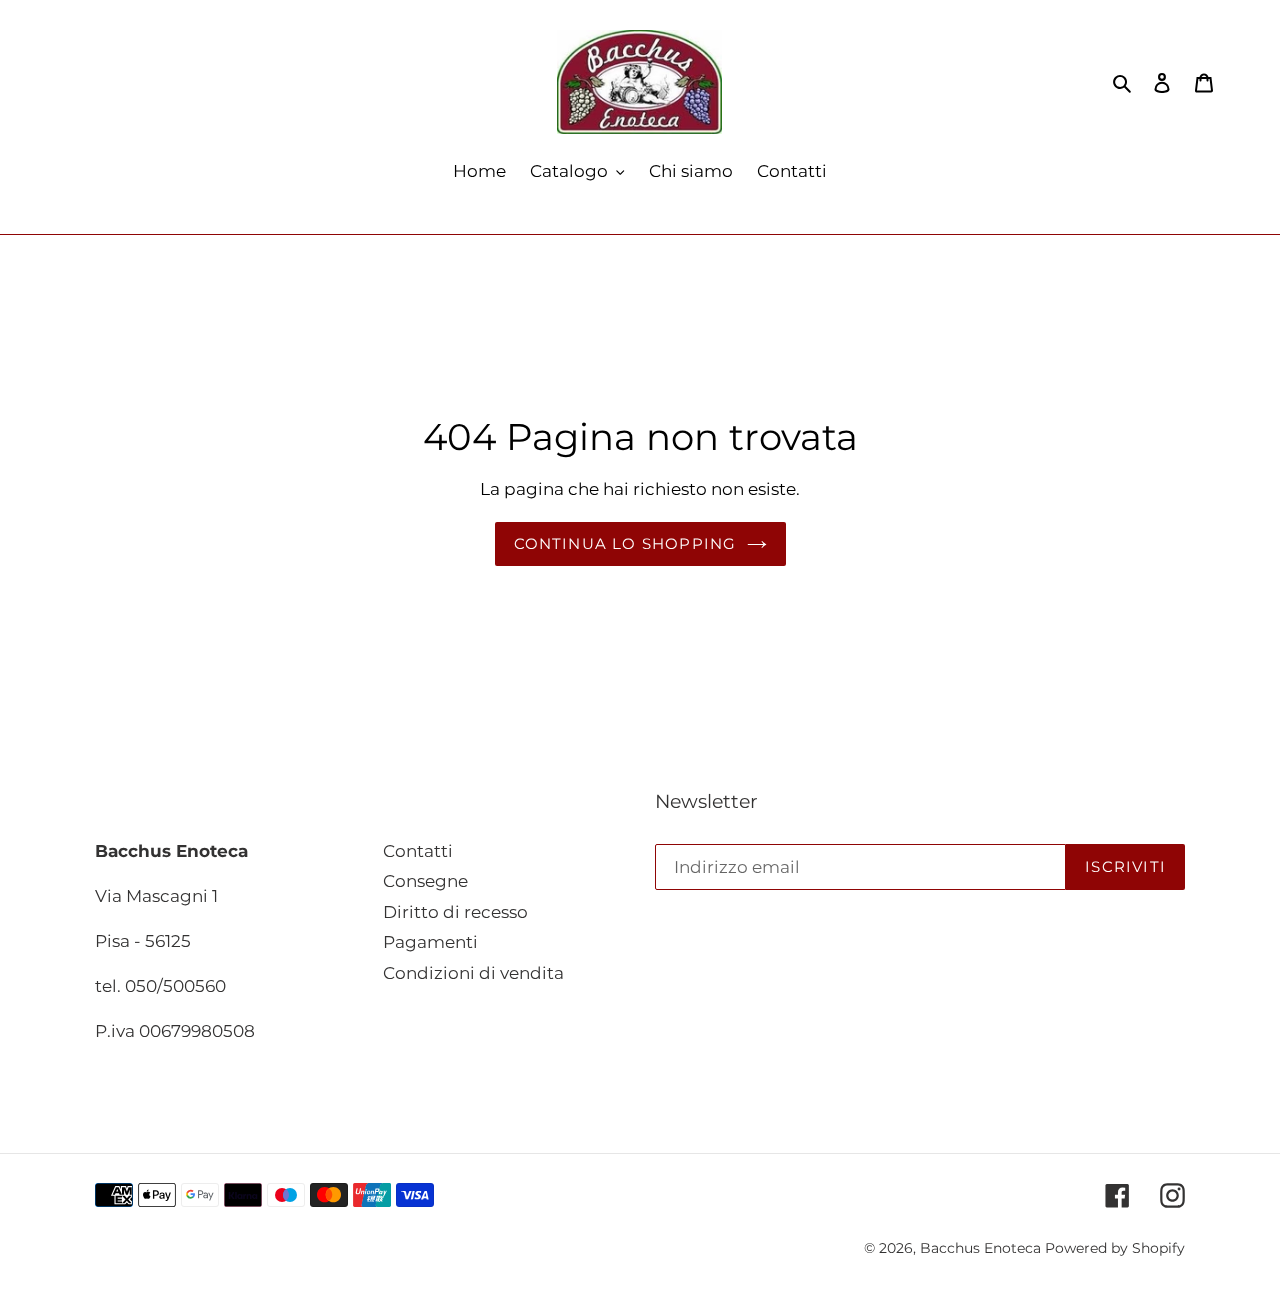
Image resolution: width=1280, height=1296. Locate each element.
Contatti (418, 851)
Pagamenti (430, 942)
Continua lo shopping (625, 543)
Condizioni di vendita (473, 973)
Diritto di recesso (455, 912)
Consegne (425, 881)
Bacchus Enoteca (982, 1248)
